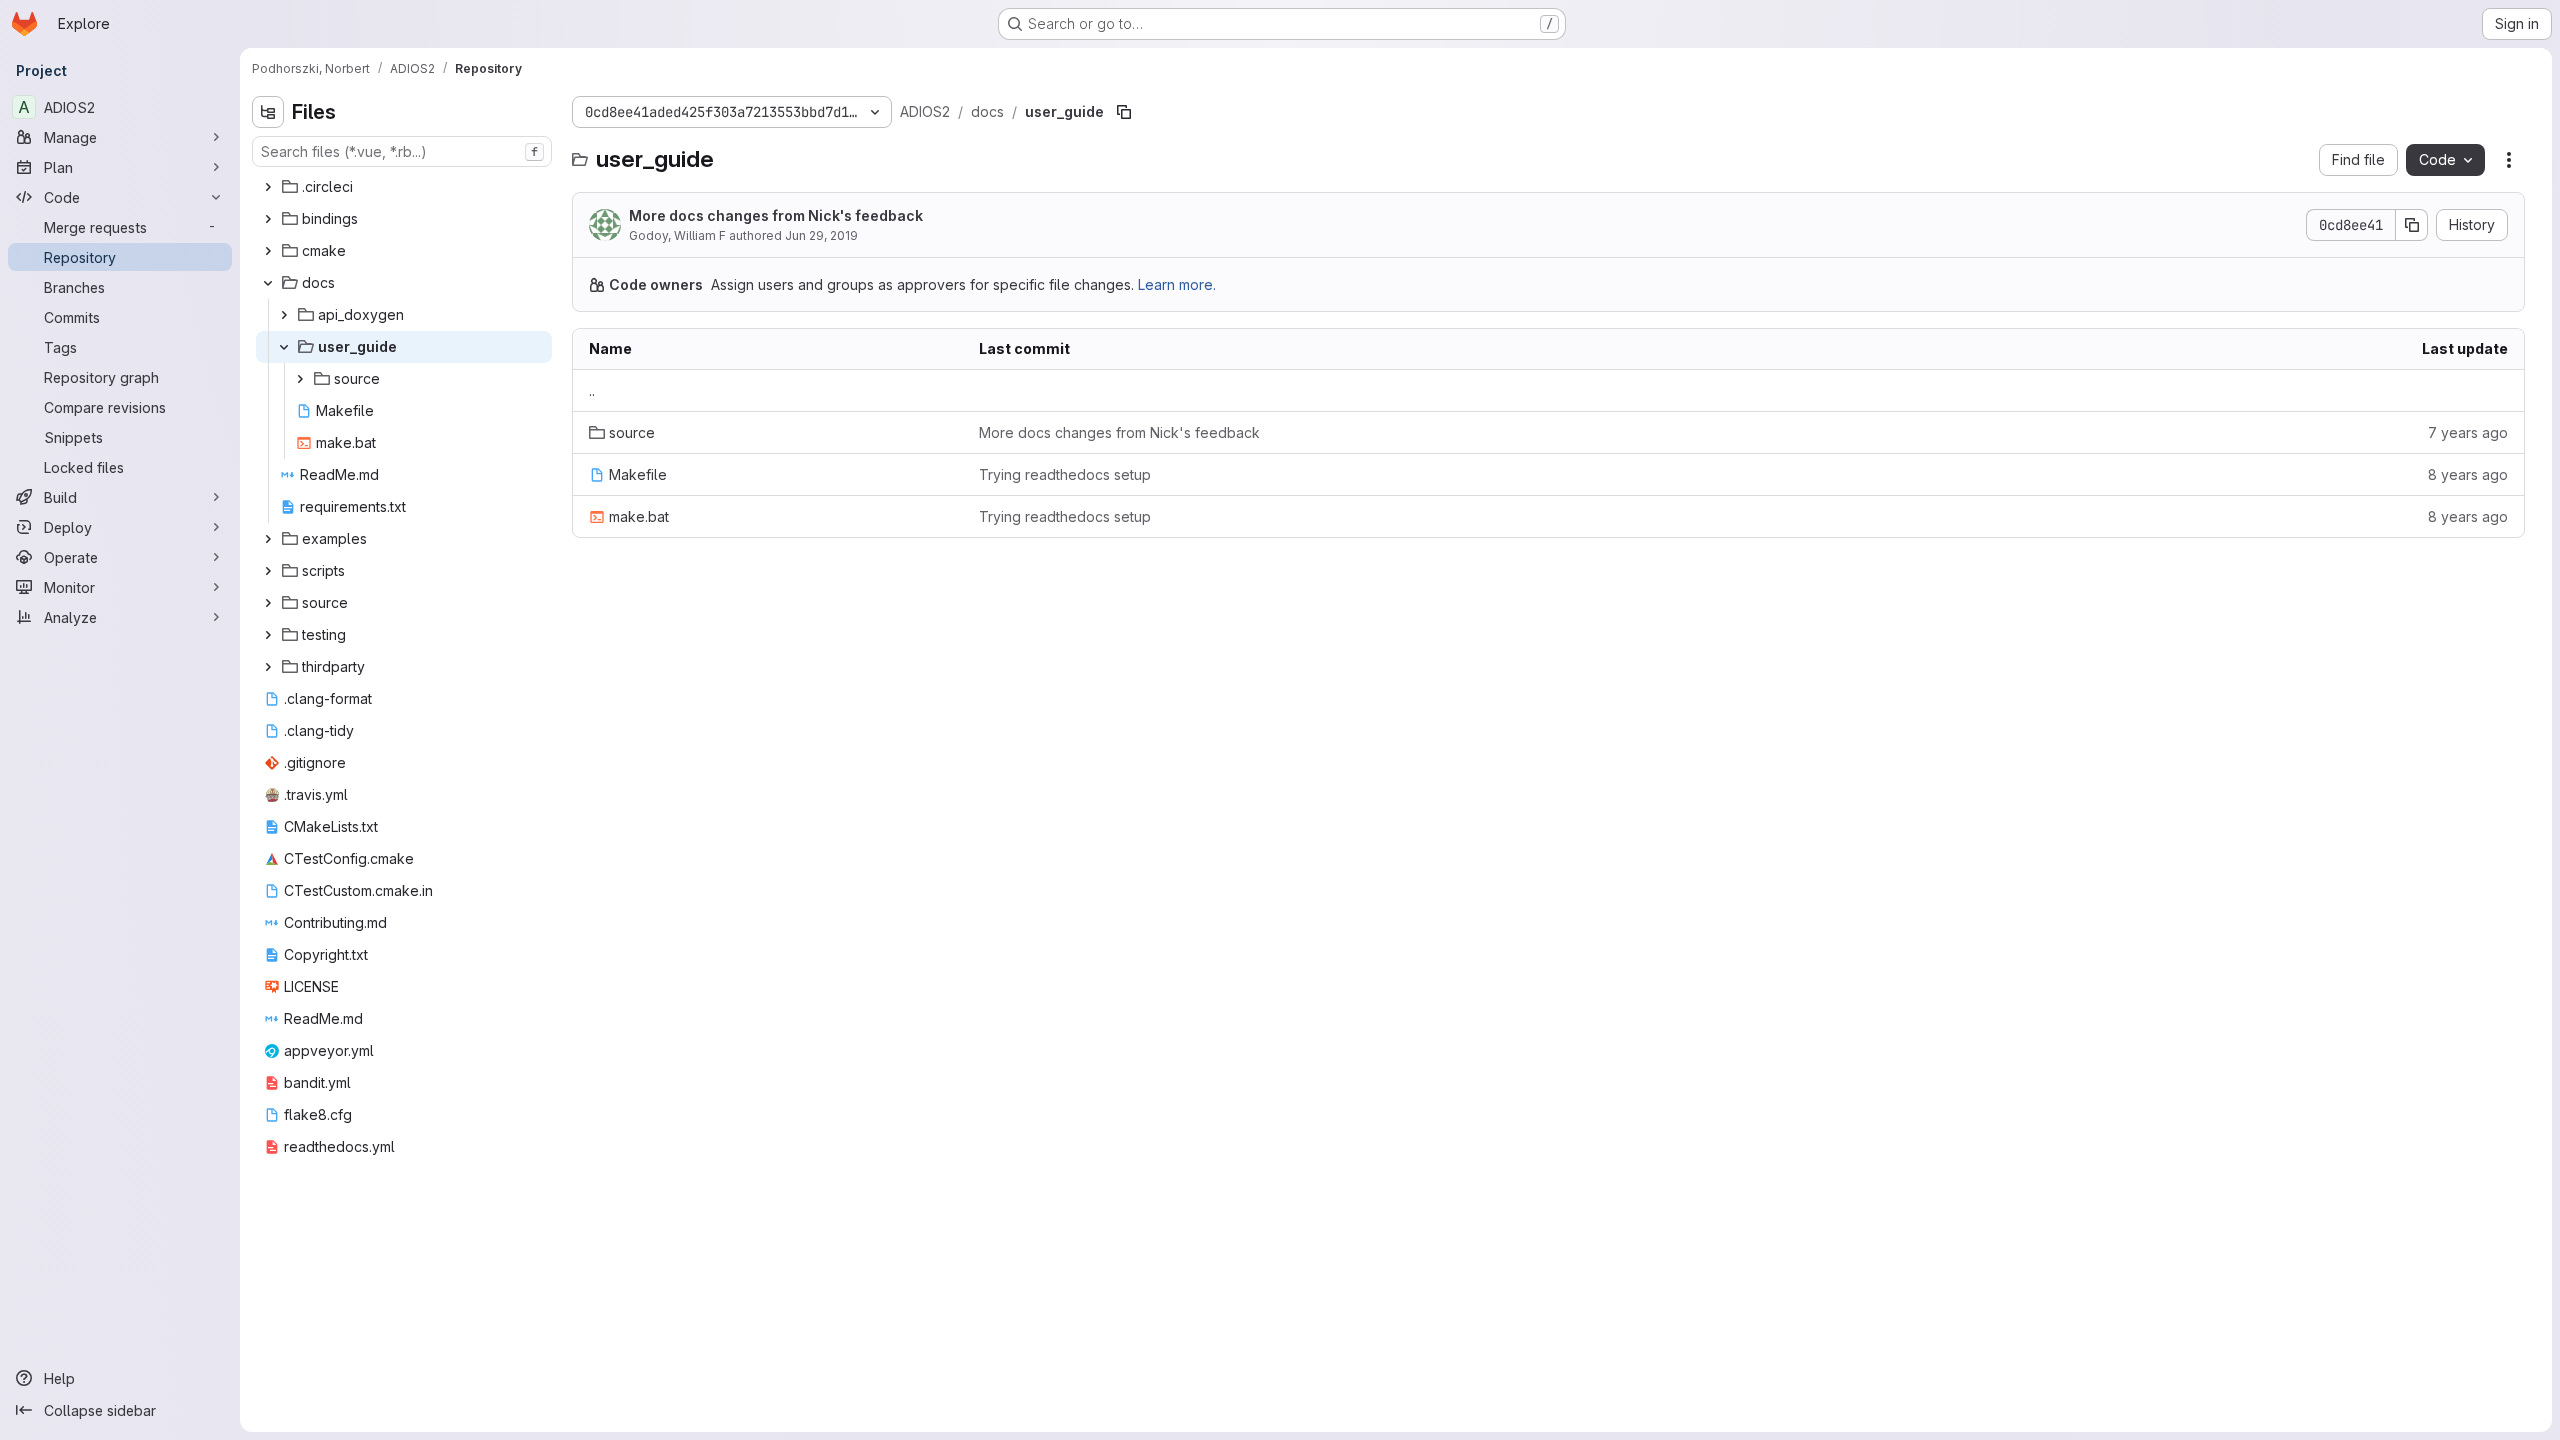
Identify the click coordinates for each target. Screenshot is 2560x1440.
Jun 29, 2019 (821, 235)
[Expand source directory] (300, 379)
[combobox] (402, 151)
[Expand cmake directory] (268, 251)
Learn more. (1177, 284)
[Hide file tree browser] (268, 112)
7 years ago (2468, 432)
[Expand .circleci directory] (268, 187)
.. (592, 390)
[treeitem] (404, 187)
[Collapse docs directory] (268, 283)
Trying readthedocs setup (1065, 474)
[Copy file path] (1124, 112)
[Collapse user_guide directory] (284, 347)
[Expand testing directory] (268, 635)
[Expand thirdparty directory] (268, 667)
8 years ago (2468, 474)
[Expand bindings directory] (268, 219)
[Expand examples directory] (268, 539)
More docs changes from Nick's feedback (776, 215)
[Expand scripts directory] (268, 571)
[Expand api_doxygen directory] (284, 315)
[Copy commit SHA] (2412, 225)
